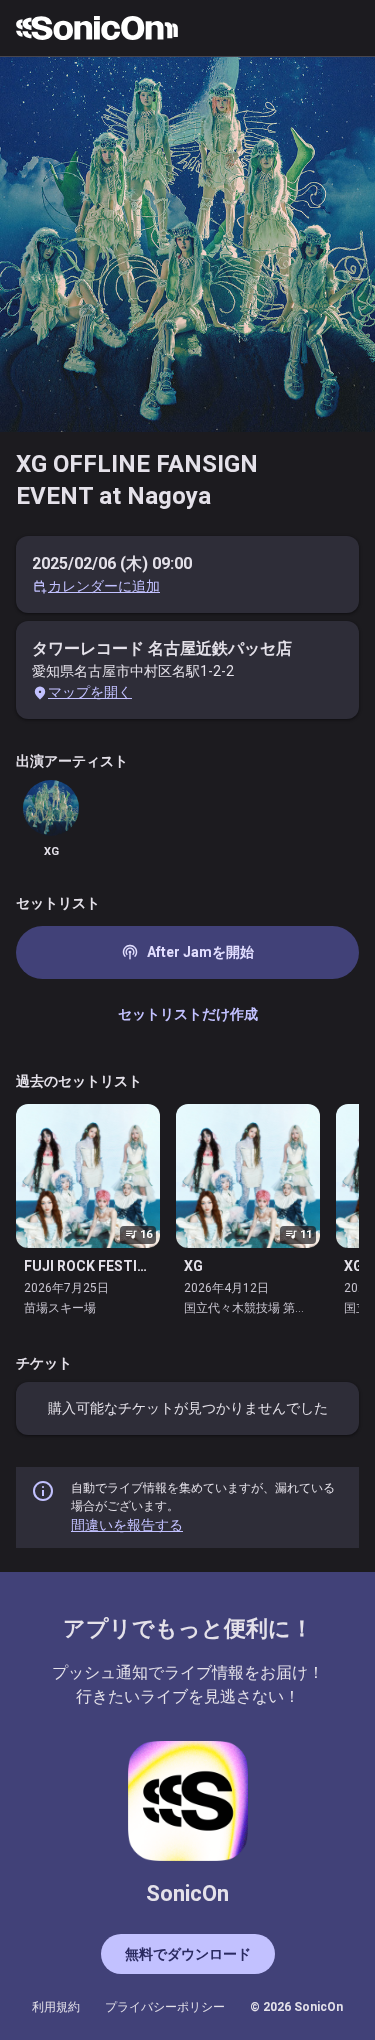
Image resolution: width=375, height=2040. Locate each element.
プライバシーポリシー (165, 2007)
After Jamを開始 (187, 952)
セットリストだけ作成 (188, 1014)
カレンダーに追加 (104, 586)
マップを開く (90, 692)
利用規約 (56, 2007)
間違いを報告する (127, 1525)
